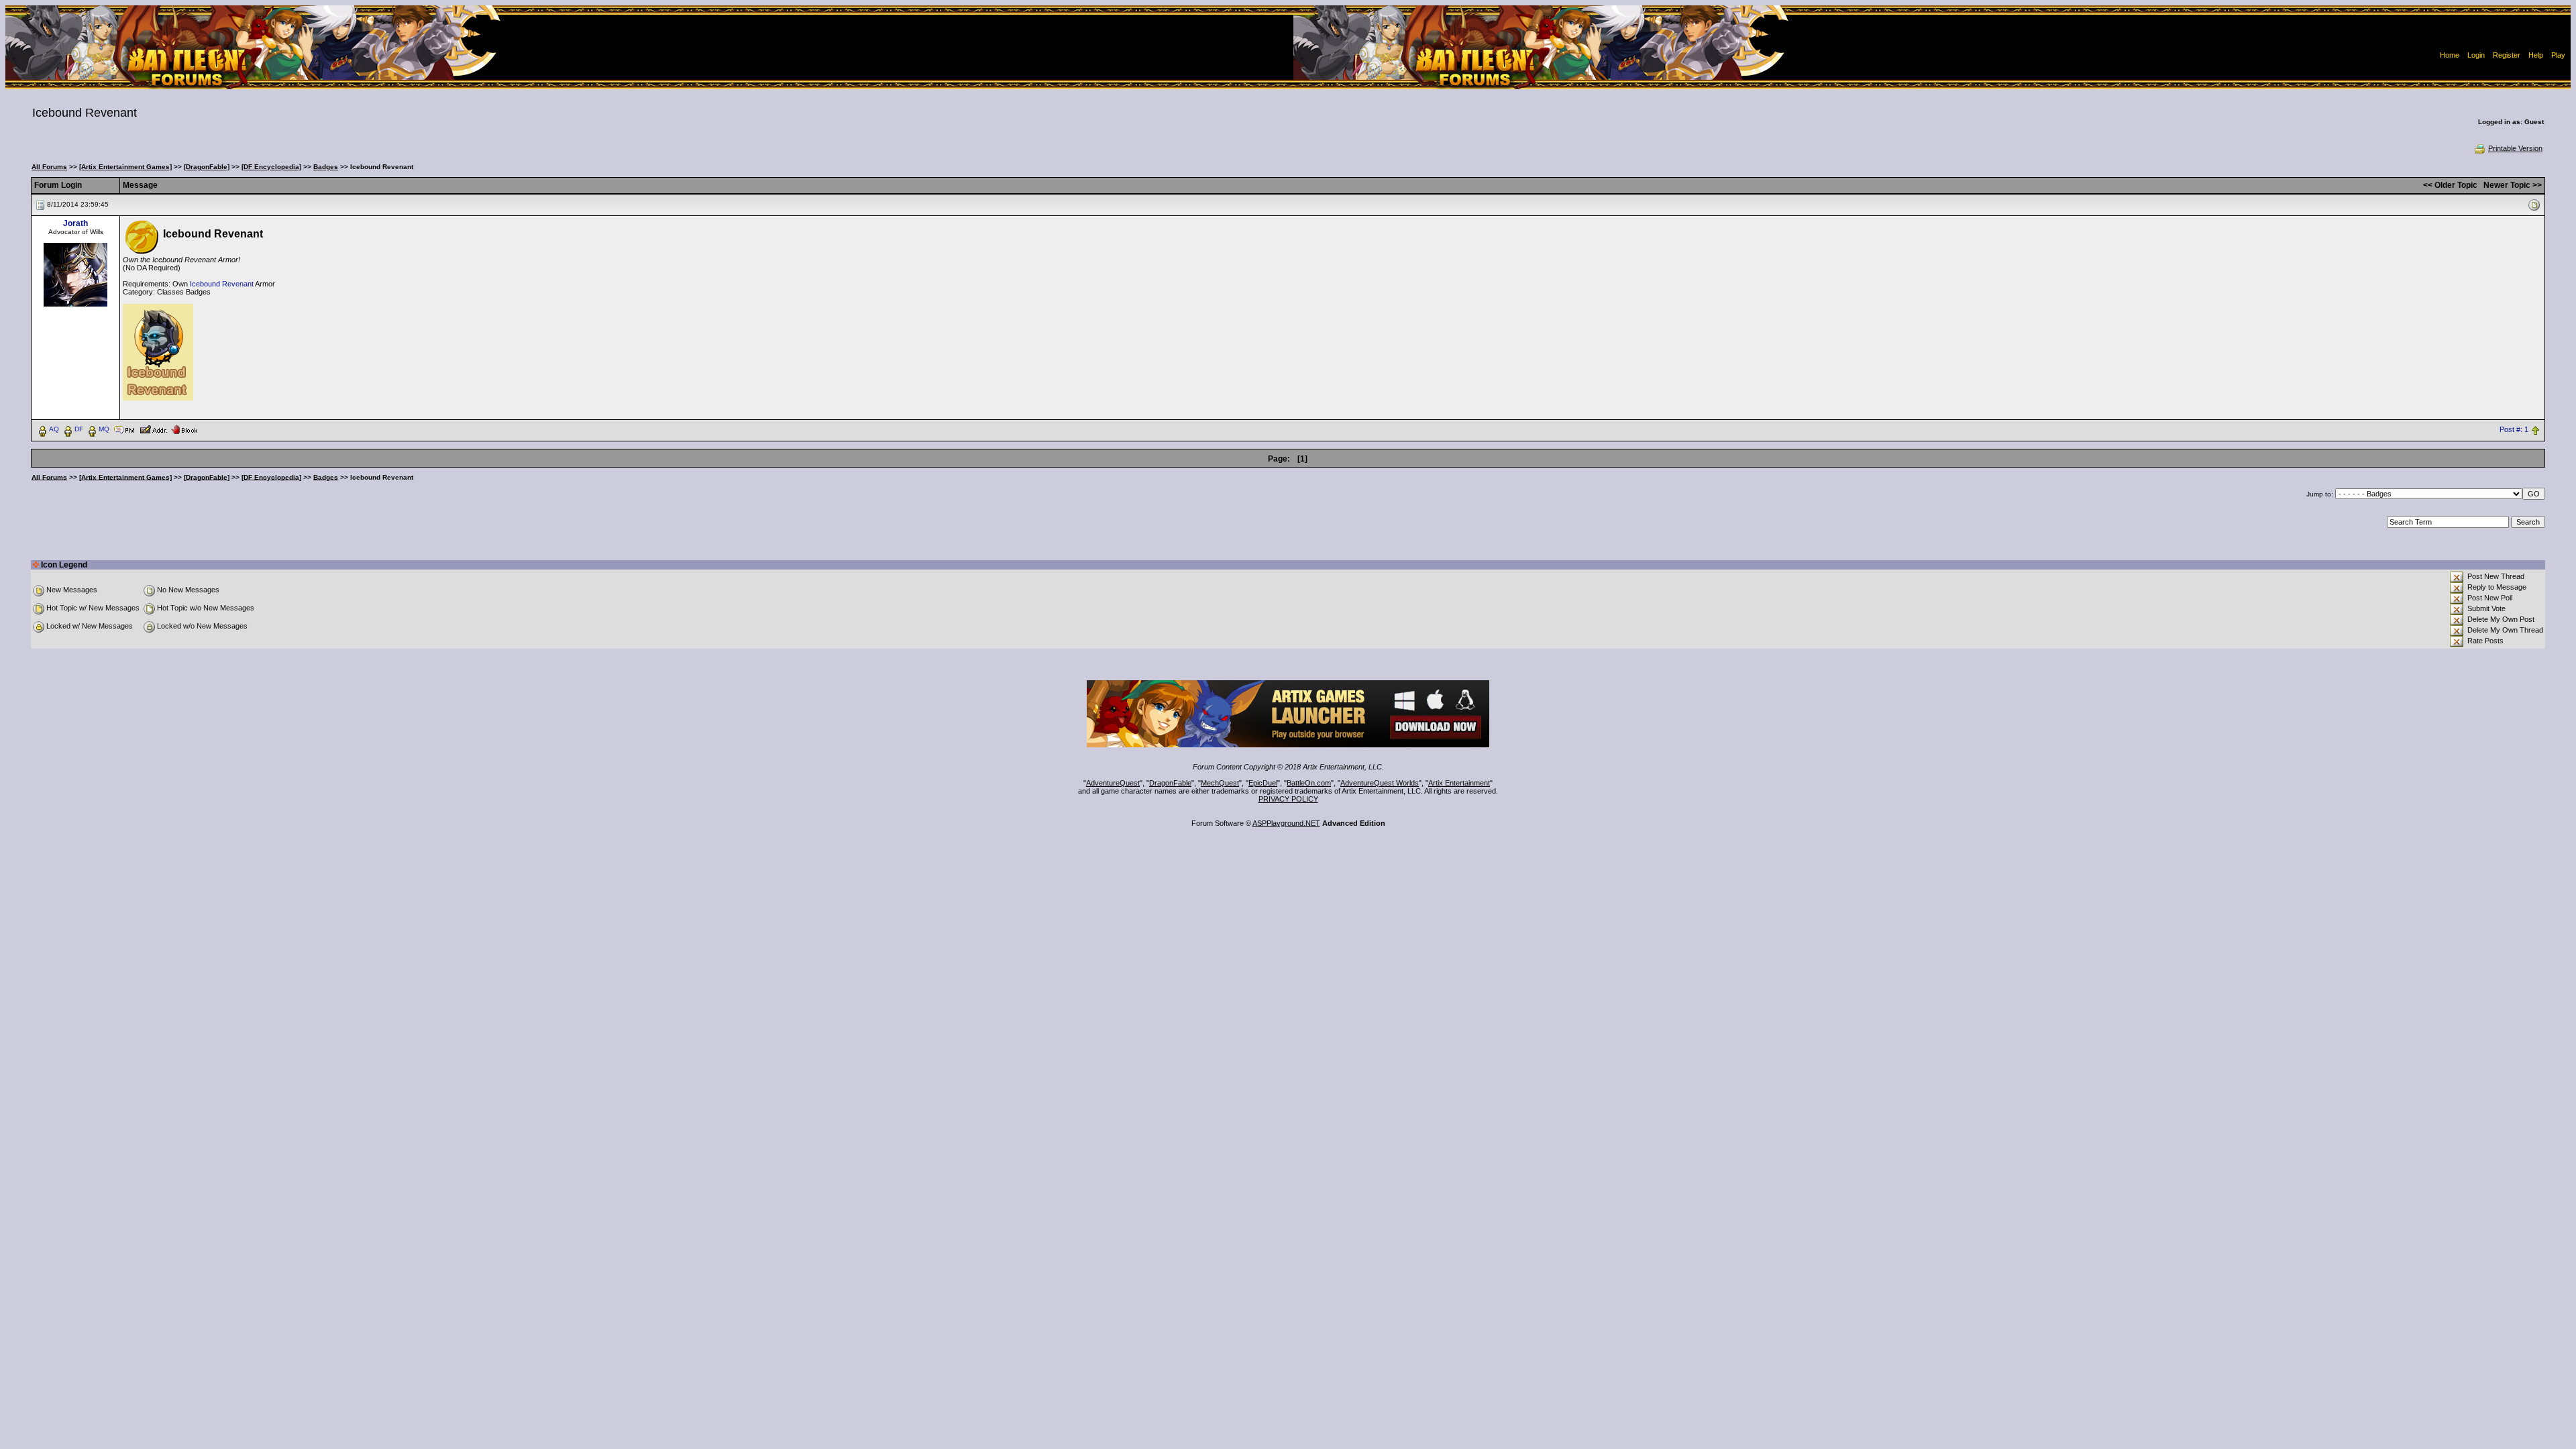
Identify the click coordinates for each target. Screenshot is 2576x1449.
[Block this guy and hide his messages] (184, 429)
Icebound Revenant (222, 284)
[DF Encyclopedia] (271, 167)
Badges (326, 167)
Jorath (75, 223)
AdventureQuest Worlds (1380, 783)
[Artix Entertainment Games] (125, 167)
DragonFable (1170, 783)
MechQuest (1220, 783)
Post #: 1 (2514, 429)
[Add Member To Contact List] (153, 429)
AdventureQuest (1113, 783)
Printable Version (2515, 148)
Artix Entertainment (1459, 783)
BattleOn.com (1309, 783)
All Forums (49, 167)
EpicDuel (1263, 783)
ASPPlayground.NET (1286, 823)
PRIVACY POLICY (1288, 799)
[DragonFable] (207, 167)
